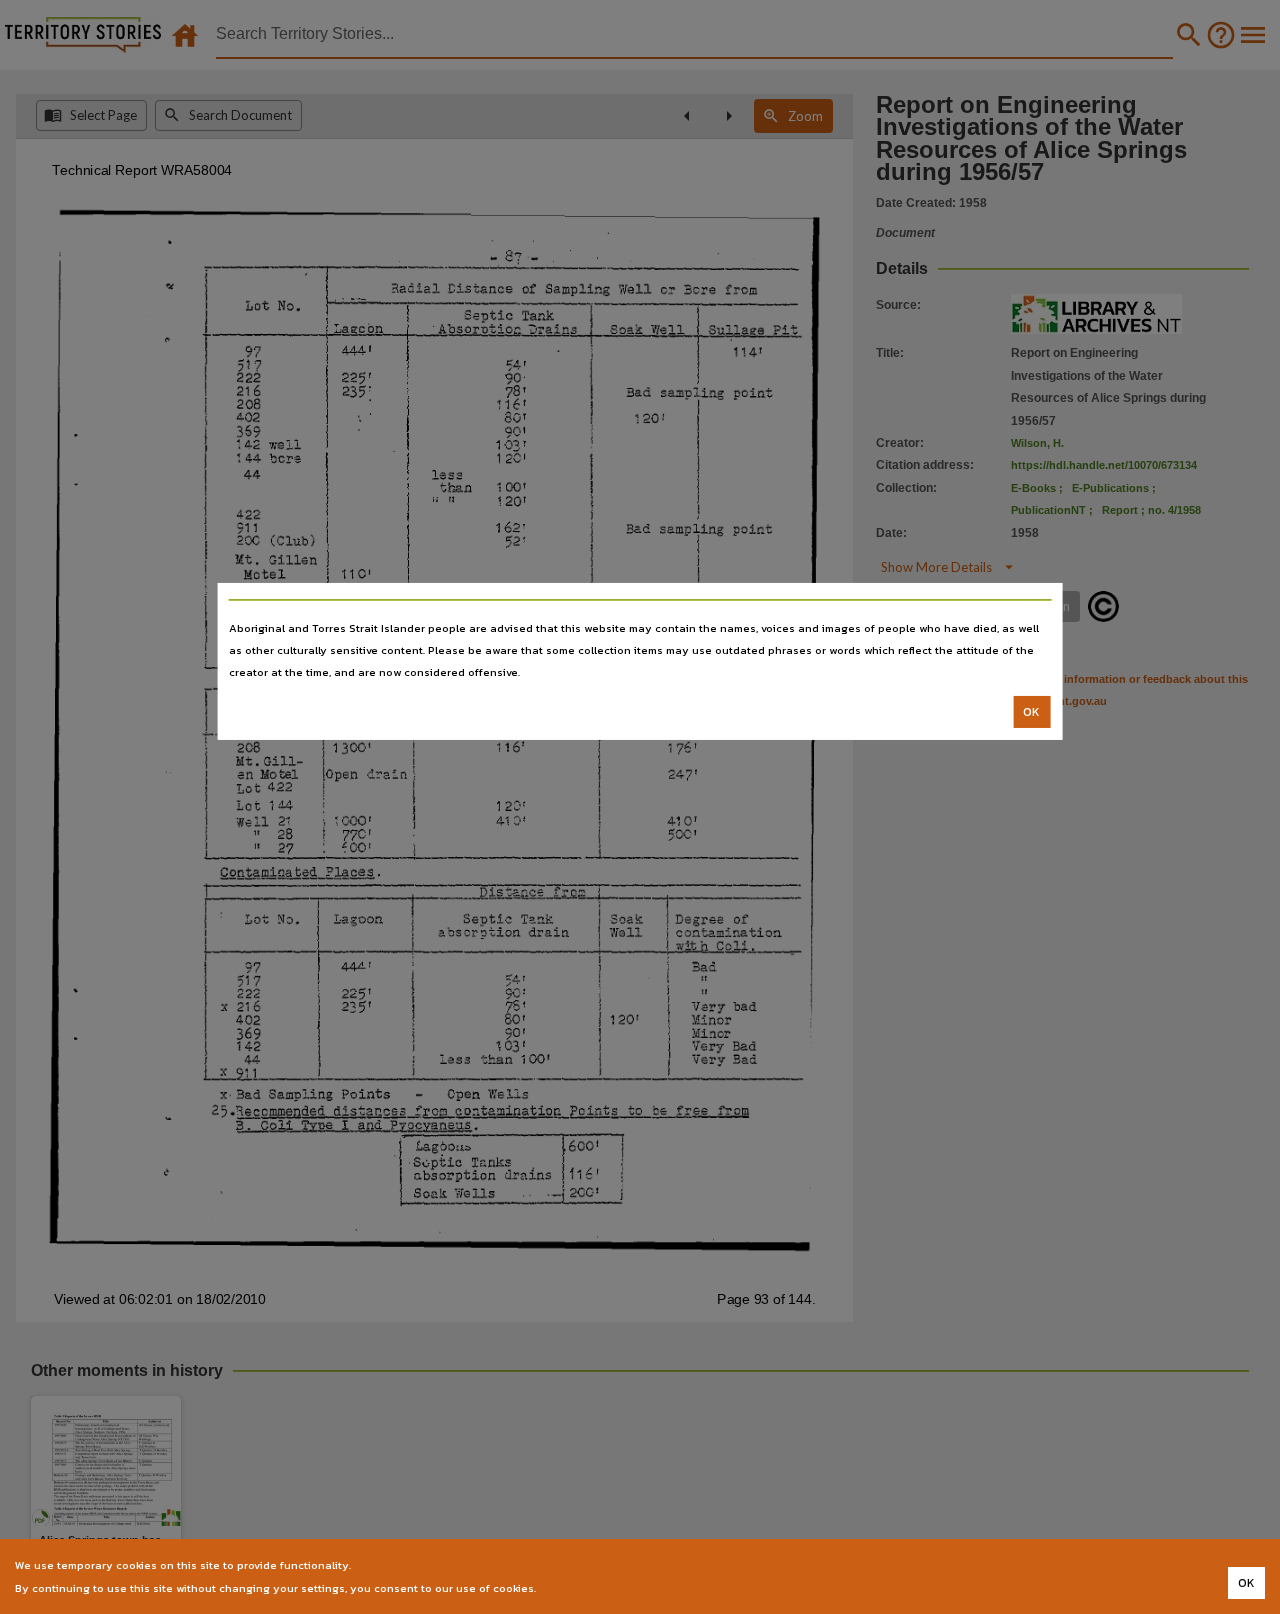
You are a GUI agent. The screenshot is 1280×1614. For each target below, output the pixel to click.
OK (1031, 712)
